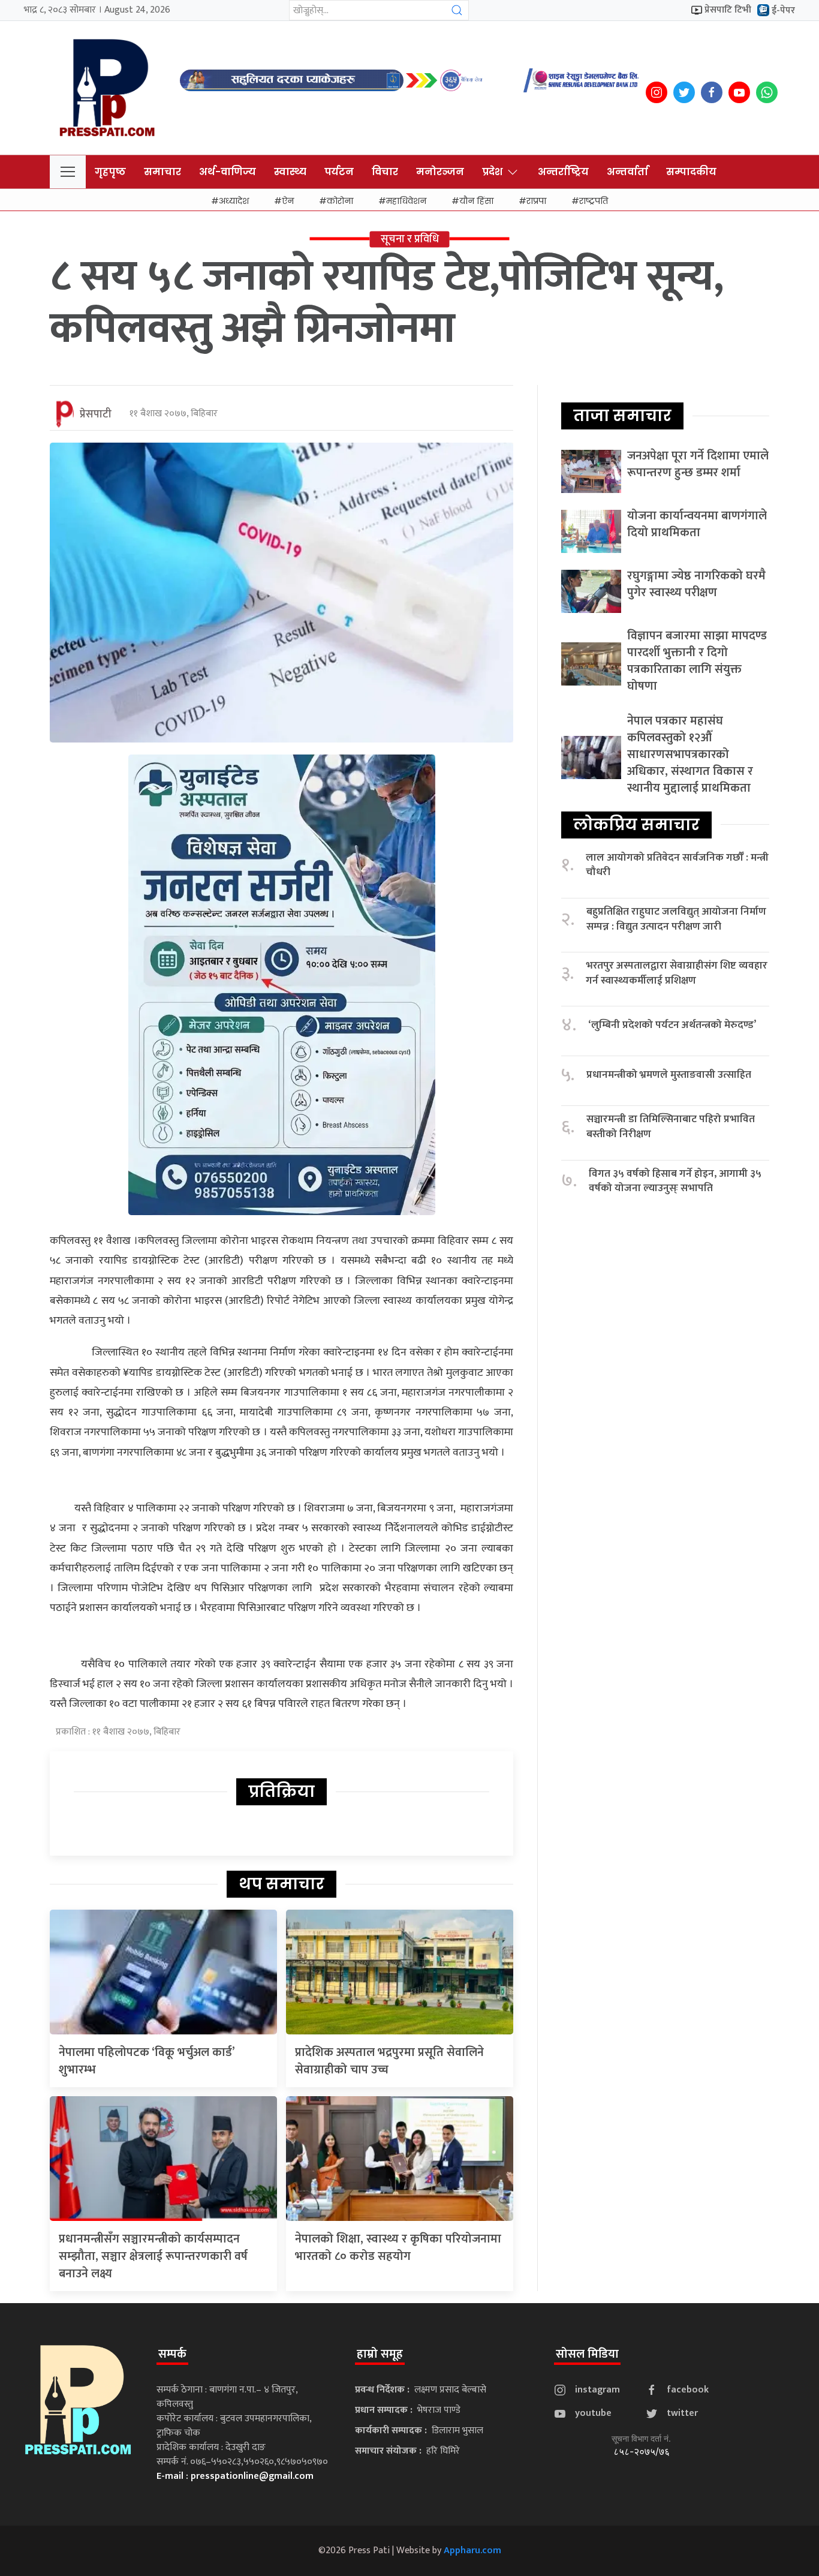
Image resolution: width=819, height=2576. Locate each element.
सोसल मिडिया (587, 2354)
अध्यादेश (234, 201)
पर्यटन (339, 172)
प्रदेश (492, 172)
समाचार (162, 172)
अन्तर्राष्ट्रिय (563, 172)
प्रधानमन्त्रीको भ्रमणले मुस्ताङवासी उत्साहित (669, 1075)
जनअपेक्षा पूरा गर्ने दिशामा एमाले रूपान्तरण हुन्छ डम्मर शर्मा (698, 464)
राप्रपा (536, 201)
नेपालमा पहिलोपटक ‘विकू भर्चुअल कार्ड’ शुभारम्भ (147, 2061)
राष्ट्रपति (594, 201)
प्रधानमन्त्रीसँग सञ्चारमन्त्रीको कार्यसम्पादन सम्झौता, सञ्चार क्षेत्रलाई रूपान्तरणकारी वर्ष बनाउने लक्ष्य (153, 2256)
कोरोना (340, 201)
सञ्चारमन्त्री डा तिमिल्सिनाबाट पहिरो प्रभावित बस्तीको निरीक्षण (671, 1127)
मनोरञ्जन (440, 172)
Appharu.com (472, 2551)
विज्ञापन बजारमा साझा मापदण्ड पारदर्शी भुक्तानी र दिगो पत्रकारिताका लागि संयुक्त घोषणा (697, 661)
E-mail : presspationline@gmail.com (235, 2476)
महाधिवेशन (406, 201)
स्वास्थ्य (290, 172)
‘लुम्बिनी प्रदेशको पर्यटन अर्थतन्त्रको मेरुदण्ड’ (672, 1025)
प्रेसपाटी (96, 414)
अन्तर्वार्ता (627, 172)
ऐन (288, 201)
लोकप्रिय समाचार (636, 825)
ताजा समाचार (622, 416)
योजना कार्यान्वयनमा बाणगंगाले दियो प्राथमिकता (697, 524)
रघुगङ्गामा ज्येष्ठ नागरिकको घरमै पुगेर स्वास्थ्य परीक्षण (696, 584)
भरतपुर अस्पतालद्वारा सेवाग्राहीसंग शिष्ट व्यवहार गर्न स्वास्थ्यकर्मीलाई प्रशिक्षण (677, 973)
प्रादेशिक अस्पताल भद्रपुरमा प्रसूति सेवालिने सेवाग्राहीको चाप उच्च (389, 2061)
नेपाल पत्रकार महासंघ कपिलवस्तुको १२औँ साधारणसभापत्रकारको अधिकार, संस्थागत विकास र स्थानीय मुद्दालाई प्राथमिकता (690, 755)
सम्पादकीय (691, 172)
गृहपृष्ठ (110, 172)
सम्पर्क (172, 2354)
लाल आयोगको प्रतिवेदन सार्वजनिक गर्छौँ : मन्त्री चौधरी (677, 865)
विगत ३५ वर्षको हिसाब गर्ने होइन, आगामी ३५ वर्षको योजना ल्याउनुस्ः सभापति (675, 1181)
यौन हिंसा (476, 201)
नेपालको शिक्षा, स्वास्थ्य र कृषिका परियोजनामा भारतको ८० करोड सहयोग (398, 2248)
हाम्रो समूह (380, 2354)
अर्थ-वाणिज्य (228, 172)
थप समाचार (281, 1884)
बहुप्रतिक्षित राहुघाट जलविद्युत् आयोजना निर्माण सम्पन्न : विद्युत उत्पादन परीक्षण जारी (676, 919)
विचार (385, 172)
